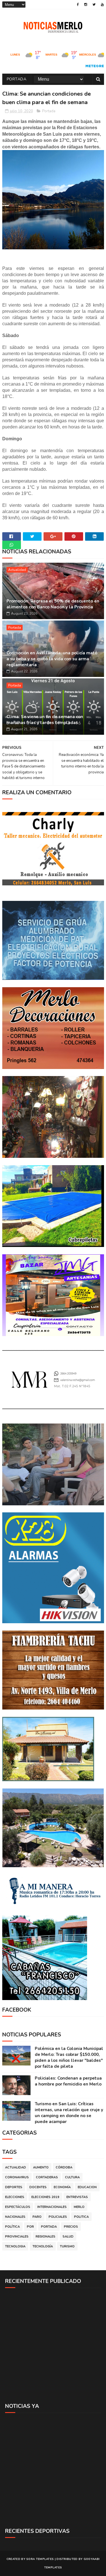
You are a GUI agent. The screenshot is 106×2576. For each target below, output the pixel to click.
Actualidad (17, 570)
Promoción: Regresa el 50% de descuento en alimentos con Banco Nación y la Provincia (53, 604)
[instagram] (86, 5)
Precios (71, 2227)
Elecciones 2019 (45, 2197)
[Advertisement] (53, 2345)
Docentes (38, 2187)
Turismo (67, 2246)
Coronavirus (17, 2177)
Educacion (87, 2187)
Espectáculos (18, 2207)
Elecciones (15, 2197)
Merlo (79, 2207)
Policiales (58, 2217)
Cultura (72, 2177)
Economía (62, 2187)
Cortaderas (47, 2177)
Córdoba (64, 2167)
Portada (17, 79)
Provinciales (17, 2237)
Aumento (41, 2167)
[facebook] (78, 5)
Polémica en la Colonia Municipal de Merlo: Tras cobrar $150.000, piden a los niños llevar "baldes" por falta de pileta (69, 2057)
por (30, 2227)
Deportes (14, 2187)
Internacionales (52, 2207)
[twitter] (94, 5)
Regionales (46, 2237)
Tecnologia (15, 2246)
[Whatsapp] (12, 545)
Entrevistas (77, 2197)
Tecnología (43, 2246)
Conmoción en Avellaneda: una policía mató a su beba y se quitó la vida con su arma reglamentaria (52, 659)
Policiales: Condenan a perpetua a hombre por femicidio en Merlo (68, 2081)
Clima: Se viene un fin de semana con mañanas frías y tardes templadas (45, 720)
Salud (68, 2237)
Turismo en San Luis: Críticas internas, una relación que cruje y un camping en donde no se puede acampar (69, 2113)
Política (12, 2227)
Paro (37, 2217)
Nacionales (15, 2217)
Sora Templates (40, 2559)
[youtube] (102, 5)
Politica (81, 2217)
